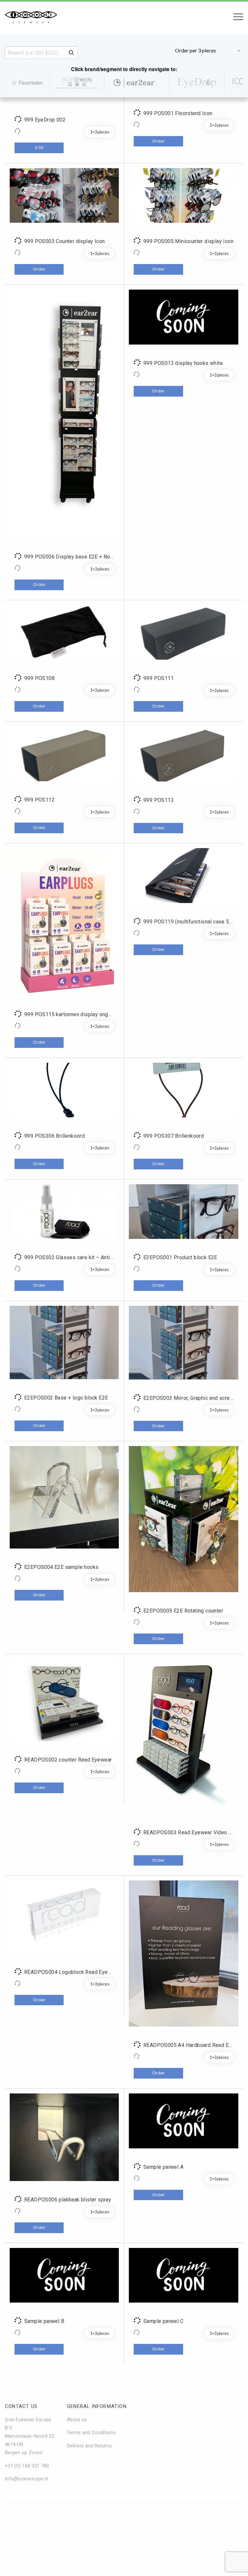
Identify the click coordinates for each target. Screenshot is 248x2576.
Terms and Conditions (91, 2432)
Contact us (21, 2406)
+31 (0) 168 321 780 (27, 2466)
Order (158, 141)
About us (77, 2420)
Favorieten (31, 83)
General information (97, 2406)
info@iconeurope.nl (26, 2479)
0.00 (39, 148)
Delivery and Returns (89, 2446)
